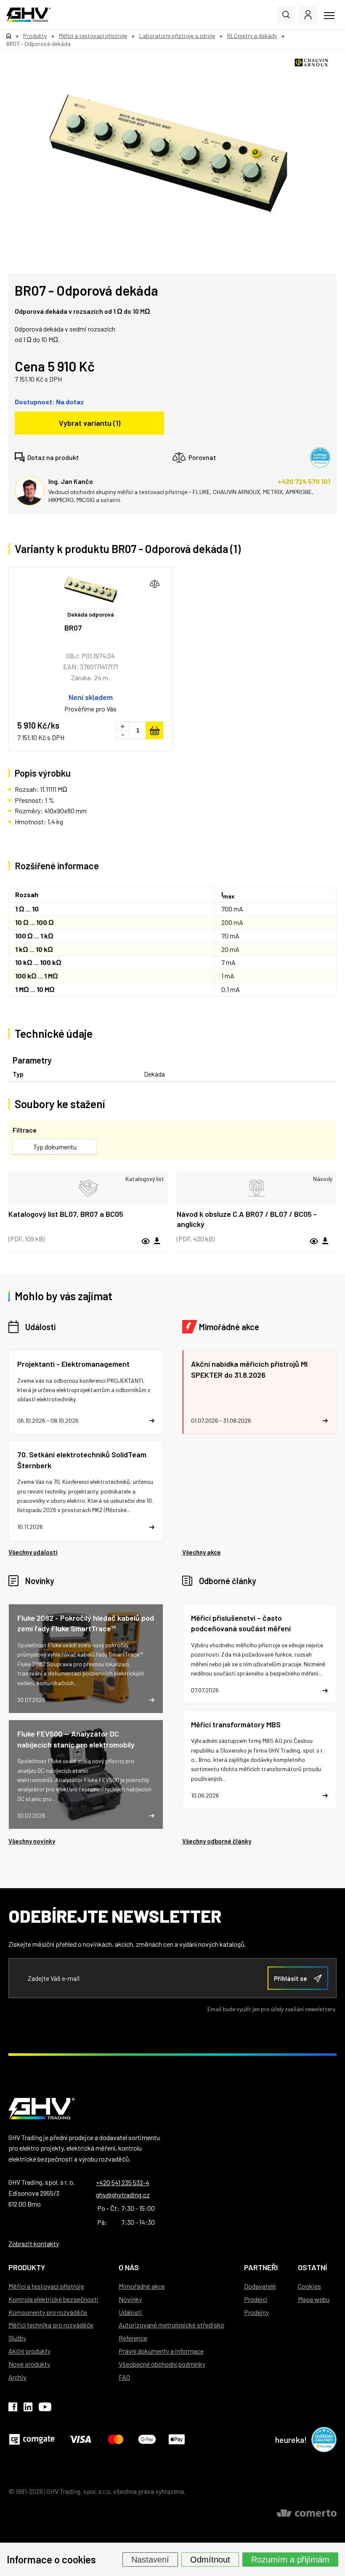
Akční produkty (29, 2351)
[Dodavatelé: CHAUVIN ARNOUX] (311, 63)
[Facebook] (13, 2408)
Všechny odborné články (217, 1841)
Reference (133, 2338)
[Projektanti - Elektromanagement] (86, 1392)
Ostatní (312, 2267)
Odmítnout (210, 2559)
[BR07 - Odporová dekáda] (168, 153)
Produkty (27, 2267)
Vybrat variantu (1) (90, 423)
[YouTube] (45, 2408)
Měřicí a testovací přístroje (46, 2286)
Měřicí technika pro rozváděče (51, 2325)
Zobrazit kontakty (34, 2243)
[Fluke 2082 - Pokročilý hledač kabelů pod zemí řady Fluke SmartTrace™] (86, 1659)
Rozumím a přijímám (290, 2559)
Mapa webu (314, 2299)
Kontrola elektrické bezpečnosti (53, 2299)
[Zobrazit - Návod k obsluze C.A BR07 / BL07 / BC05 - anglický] (257, 1188)
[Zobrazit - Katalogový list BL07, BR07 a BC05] (88, 1188)
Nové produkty (29, 2364)
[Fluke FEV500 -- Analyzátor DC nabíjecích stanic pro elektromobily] (86, 1774)
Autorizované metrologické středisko (171, 2325)
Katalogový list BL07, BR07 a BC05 (66, 1214)
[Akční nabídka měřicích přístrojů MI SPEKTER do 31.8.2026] (260, 1392)
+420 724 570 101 (304, 481)
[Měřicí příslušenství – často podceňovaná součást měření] (260, 1654)
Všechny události (33, 1552)
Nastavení (150, 2559)
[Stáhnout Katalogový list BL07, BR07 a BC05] (157, 1241)
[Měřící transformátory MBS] (260, 1760)
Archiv (17, 2377)
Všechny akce (202, 1552)
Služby (17, 2338)
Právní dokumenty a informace (161, 2351)
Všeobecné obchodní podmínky (162, 2364)
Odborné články (228, 1581)
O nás (129, 2267)
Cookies (309, 2286)
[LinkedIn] (28, 2408)
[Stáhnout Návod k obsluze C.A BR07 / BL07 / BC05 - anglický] (325, 1241)
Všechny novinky (32, 1841)
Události (40, 1327)
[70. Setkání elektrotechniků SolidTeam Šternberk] (86, 1491)
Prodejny (256, 2312)
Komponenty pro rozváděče (48, 2312)
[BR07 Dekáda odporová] (90, 590)
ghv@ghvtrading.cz (123, 2195)
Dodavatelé (260, 2286)
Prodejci (256, 2299)
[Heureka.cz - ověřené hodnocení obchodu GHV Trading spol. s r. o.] (320, 457)
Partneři (261, 2267)
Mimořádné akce (229, 1327)
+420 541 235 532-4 (123, 2182)
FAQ (124, 2377)
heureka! (291, 2440)
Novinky (40, 1581)
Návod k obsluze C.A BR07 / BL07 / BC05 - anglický (247, 1219)
